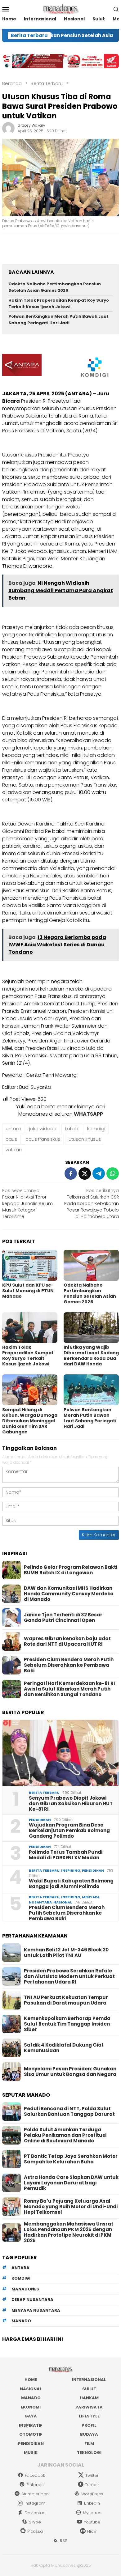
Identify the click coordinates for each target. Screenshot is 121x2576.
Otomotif (31, 2434)
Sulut (89, 2389)
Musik (31, 2453)
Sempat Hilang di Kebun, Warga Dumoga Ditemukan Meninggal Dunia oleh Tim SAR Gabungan (30, 1421)
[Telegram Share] (99, 1173)
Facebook (35, 2475)
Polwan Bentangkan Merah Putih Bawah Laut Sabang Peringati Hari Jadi (58, 320)
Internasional (89, 2380)
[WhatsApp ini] (113, 1173)
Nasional (63, 1902)
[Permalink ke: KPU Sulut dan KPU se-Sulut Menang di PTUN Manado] (30, 1265)
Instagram (35, 2503)
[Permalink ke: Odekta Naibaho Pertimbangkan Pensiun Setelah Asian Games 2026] (91, 1265)
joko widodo (43, 1129)
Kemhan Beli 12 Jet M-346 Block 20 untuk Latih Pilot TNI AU (66, 1953)
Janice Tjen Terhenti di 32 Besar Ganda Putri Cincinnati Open (63, 1618)
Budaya (89, 2434)
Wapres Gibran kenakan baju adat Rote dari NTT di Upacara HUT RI (67, 1641)
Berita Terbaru (44, 1793)
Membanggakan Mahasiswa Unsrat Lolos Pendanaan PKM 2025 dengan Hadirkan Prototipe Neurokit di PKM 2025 (69, 2232)
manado (21, 2321)
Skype (35, 2522)
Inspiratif (31, 2425)
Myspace (92, 2513)
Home (31, 2380)
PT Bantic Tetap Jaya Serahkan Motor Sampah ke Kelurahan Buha (71, 2159)
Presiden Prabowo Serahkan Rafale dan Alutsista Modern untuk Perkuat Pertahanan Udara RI (69, 1976)
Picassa (35, 2531)
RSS (64, 2541)
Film (89, 2444)
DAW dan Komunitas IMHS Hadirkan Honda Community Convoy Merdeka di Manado (69, 1594)
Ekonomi (31, 2407)
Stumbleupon (35, 2494)
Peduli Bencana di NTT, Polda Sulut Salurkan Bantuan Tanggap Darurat (69, 2111)
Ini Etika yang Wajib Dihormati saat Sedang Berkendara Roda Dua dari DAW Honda (91, 1356)
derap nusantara (32, 2300)
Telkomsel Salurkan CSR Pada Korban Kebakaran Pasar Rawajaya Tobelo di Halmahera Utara (92, 1203)
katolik (72, 1129)
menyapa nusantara (36, 2310)
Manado (31, 2398)
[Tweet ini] (85, 1173)
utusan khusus (85, 1139)
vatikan (14, 1150)
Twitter (92, 2475)
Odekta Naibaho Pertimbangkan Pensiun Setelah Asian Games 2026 (55, 287)
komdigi (96, 1129)
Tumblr (92, 2485)
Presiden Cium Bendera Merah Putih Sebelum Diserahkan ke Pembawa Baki (69, 1665)
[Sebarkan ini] (71, 1173)
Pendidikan (40, 1820)
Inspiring (71, 1870)
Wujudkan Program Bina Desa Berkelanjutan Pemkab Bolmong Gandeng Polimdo (69, 1831)
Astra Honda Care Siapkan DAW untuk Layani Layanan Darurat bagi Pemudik (71, 2183)
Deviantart (35, 2513)
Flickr (92, 2531)
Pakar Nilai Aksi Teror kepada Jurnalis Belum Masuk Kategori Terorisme (27, 1203)
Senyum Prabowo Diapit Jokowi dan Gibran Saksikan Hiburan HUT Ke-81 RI (71, 1804)
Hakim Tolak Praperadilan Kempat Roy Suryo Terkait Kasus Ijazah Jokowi (59, 303)
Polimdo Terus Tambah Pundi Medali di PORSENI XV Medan (66, 1855)
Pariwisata (89, 2407)
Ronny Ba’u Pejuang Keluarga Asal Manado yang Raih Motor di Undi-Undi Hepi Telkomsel (71, 2207)
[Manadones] (60, 9)
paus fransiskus (43, 1139)
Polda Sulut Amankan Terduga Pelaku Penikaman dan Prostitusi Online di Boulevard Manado (65, 2135)
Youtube (92, 2522)
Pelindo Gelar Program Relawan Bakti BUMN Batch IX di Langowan (71, 1570)
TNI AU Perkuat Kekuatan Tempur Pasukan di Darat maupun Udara (66, 2000)
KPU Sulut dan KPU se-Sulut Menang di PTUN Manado (28, 1291)
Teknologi (89, 2453)
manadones (25, 2289)
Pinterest (35, 2485)
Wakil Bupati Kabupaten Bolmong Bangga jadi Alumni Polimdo (71, 1884)
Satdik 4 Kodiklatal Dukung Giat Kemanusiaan (64, 2048)
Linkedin (92, 2503)
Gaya (31, 2416)
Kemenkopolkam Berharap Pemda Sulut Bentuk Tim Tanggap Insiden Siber (67, 2024)
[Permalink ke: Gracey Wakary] (8, 128)
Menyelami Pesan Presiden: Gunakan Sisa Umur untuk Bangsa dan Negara (70, 2072)
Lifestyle (89, 2416)
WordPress (92, 2494)
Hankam (89, 2398)
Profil (89, 2425)
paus (11, 1139)
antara (13, 1129)
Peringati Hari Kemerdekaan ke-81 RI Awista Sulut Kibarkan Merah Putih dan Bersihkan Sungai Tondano (69, 1689)
